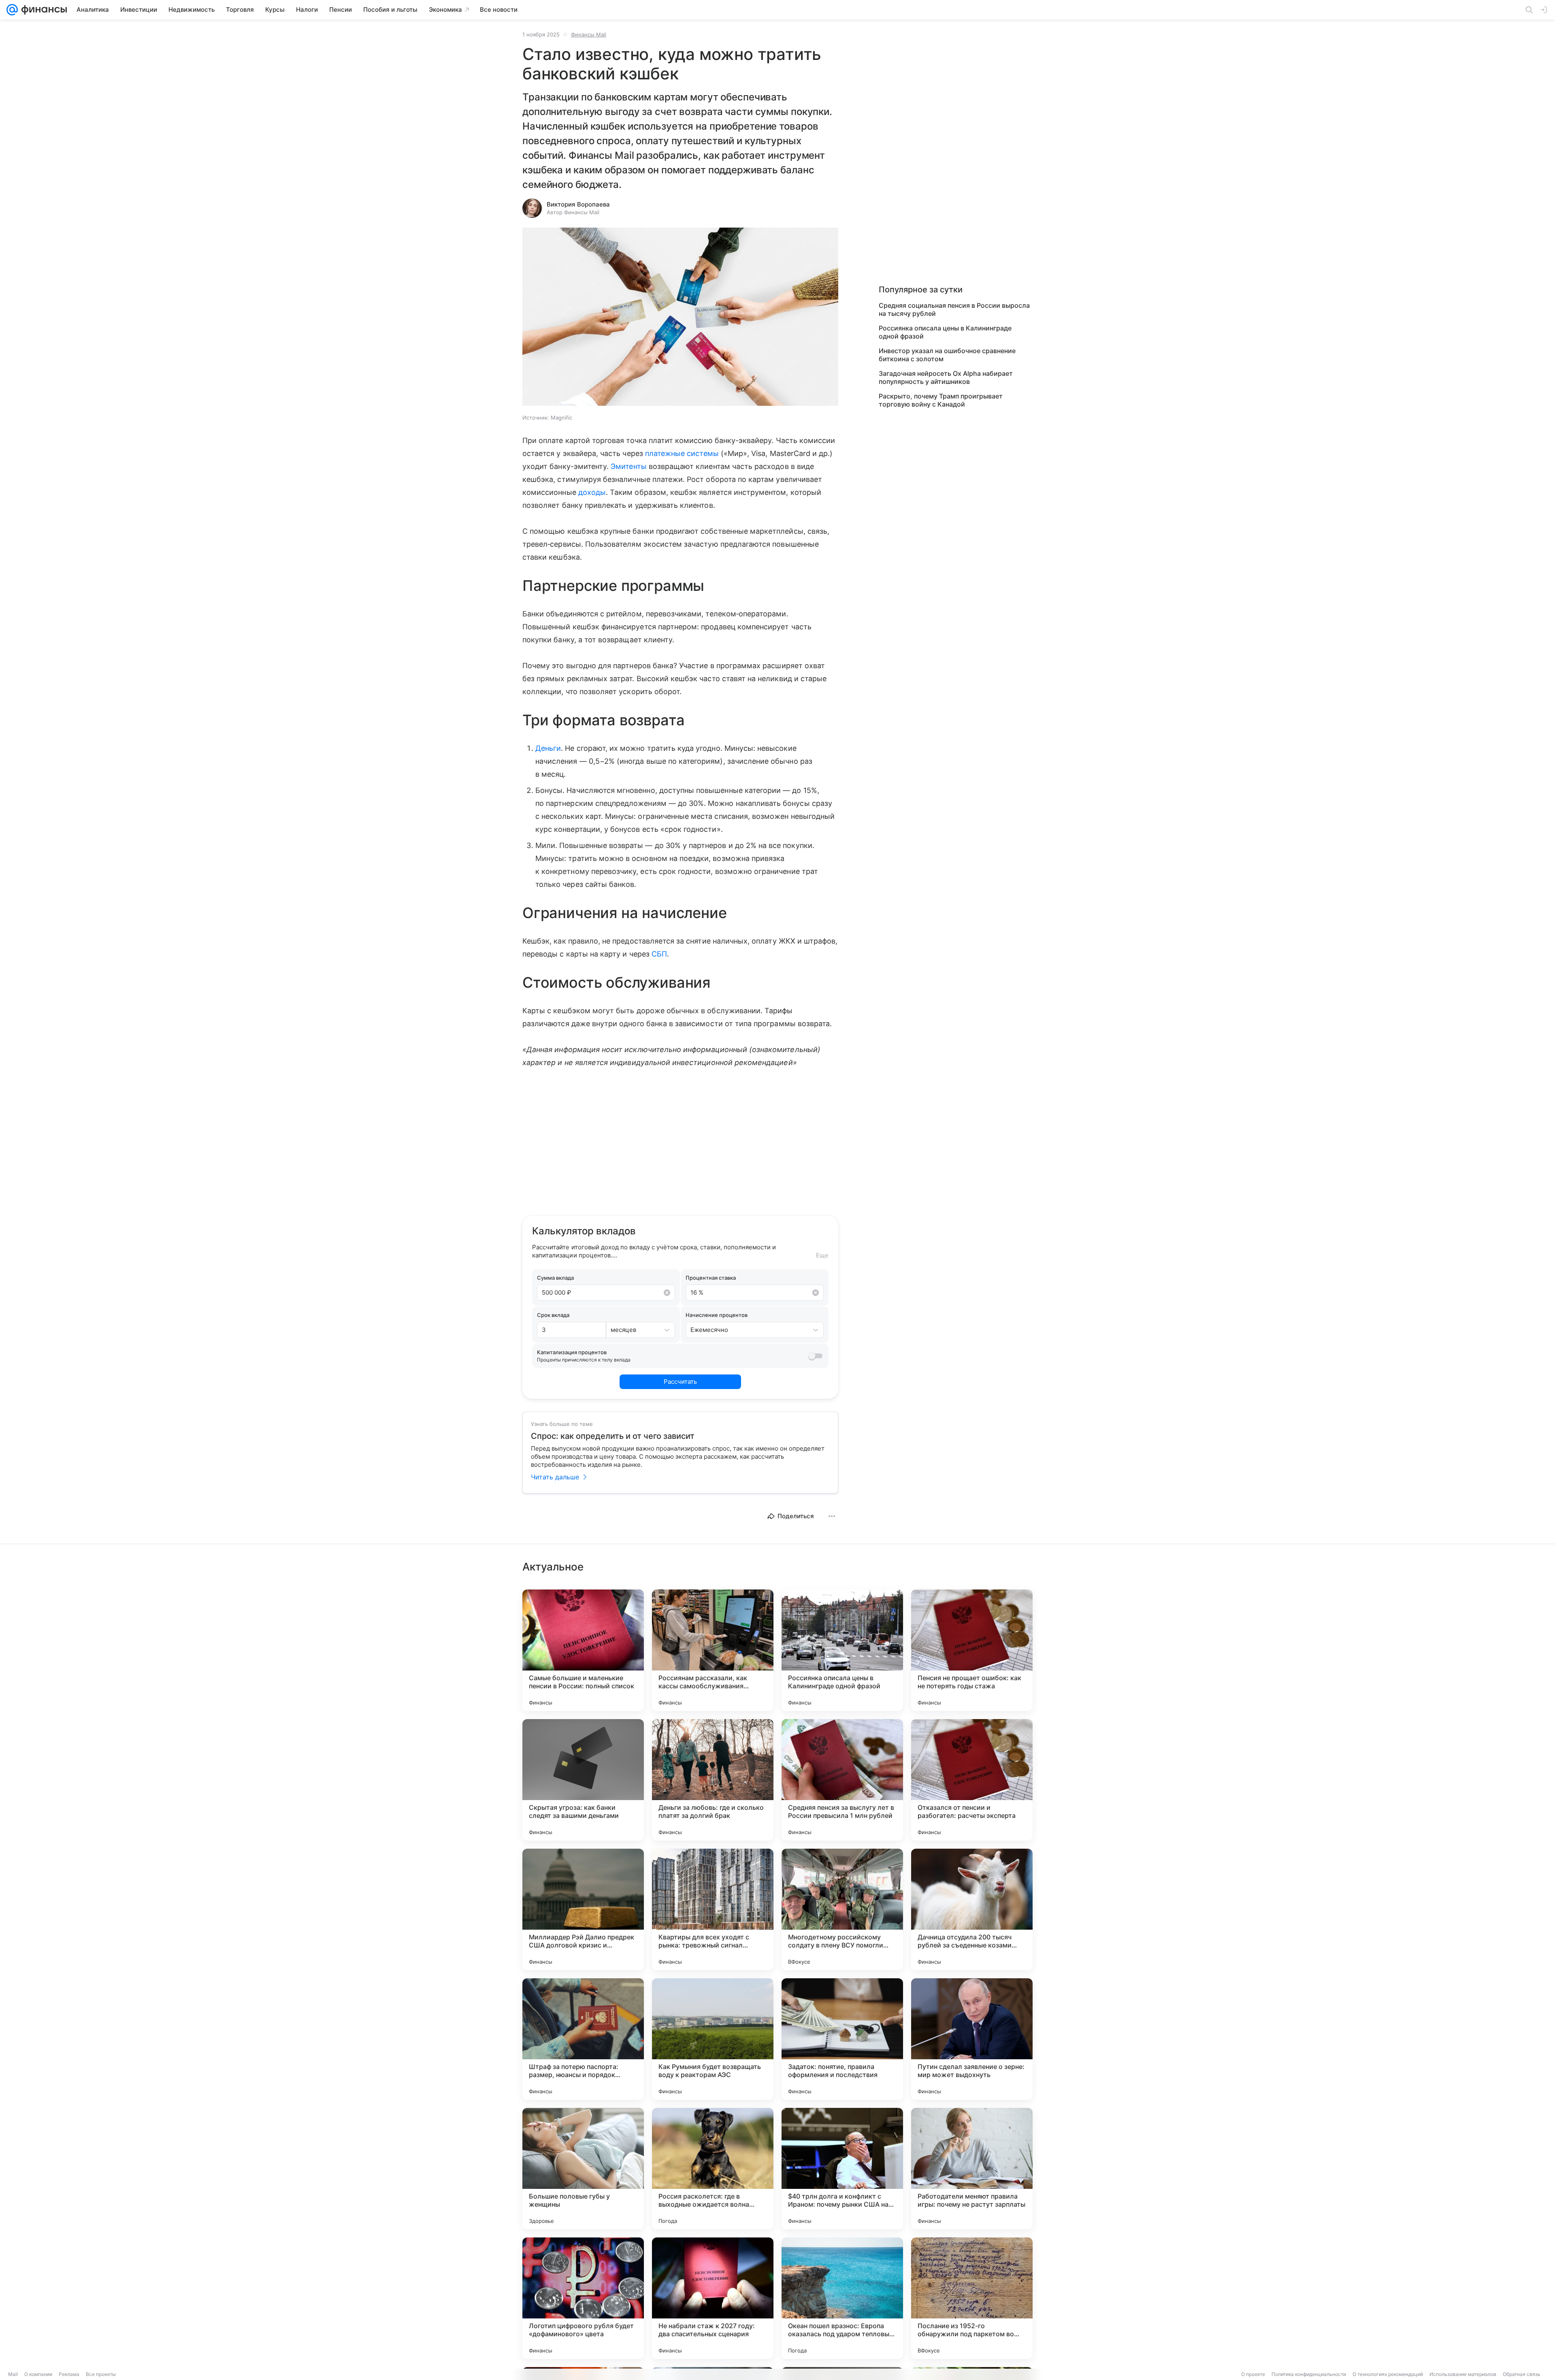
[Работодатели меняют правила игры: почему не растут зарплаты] (972, 2169)
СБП (659, 954)
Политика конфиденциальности (1309, 2374)
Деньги (548, 748)
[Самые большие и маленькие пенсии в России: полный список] (583, 1650)
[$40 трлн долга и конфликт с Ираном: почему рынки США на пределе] (842, 2169)
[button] (680, 317)
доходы (592, 492)
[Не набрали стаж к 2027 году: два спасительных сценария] (713, 2298)
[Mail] (12, 10)
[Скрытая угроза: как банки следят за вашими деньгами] (583, 1780)
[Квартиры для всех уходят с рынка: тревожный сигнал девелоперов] (713, 1909)
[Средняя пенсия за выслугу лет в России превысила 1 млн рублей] (842, 1780)
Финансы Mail (589, 34)
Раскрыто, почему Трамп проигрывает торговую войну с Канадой (941, 400)
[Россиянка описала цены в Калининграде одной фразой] (842, 1650)
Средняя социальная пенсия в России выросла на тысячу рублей (954, 309)
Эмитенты (628, 466)
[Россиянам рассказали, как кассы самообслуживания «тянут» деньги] (713, 1650)
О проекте (1253, 2374)
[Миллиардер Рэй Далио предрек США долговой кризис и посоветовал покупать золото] (583, 1909)
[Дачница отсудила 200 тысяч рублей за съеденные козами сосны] (972, 1909)
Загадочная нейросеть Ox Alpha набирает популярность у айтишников (946, 377)
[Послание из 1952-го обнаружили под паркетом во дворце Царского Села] (972, 2298)
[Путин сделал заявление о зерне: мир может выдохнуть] (972, 2039)
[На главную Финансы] (42, 10)
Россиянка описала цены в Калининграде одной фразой (945, 332)
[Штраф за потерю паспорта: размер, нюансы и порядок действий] (583, 2039)
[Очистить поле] (667, 1293)
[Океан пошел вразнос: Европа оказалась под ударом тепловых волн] (842, 2298)
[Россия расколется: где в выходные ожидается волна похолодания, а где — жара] (713, 2169)
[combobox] (632, 1330)
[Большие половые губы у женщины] (583, 2169)
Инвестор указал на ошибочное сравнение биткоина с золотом (947, 355)
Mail (13, 2374)
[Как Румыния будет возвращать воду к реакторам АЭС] (713, 2039)
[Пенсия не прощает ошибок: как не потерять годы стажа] (972, 1650)
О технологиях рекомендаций (1388, 2374)
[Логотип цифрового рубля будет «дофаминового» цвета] (583, 2298)
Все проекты (101, 2374)
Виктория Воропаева (578, 204)
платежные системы (682, 453)
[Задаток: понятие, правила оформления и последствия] (842, 2039)
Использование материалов (1463, 2374)
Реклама (69, 2374)
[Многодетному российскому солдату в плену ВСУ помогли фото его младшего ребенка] (842, 1909)
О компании (38, 2374)
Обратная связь (1522, 2374)
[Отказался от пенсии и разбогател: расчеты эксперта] (972, 1780)
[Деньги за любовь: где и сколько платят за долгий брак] (713, 1780)
